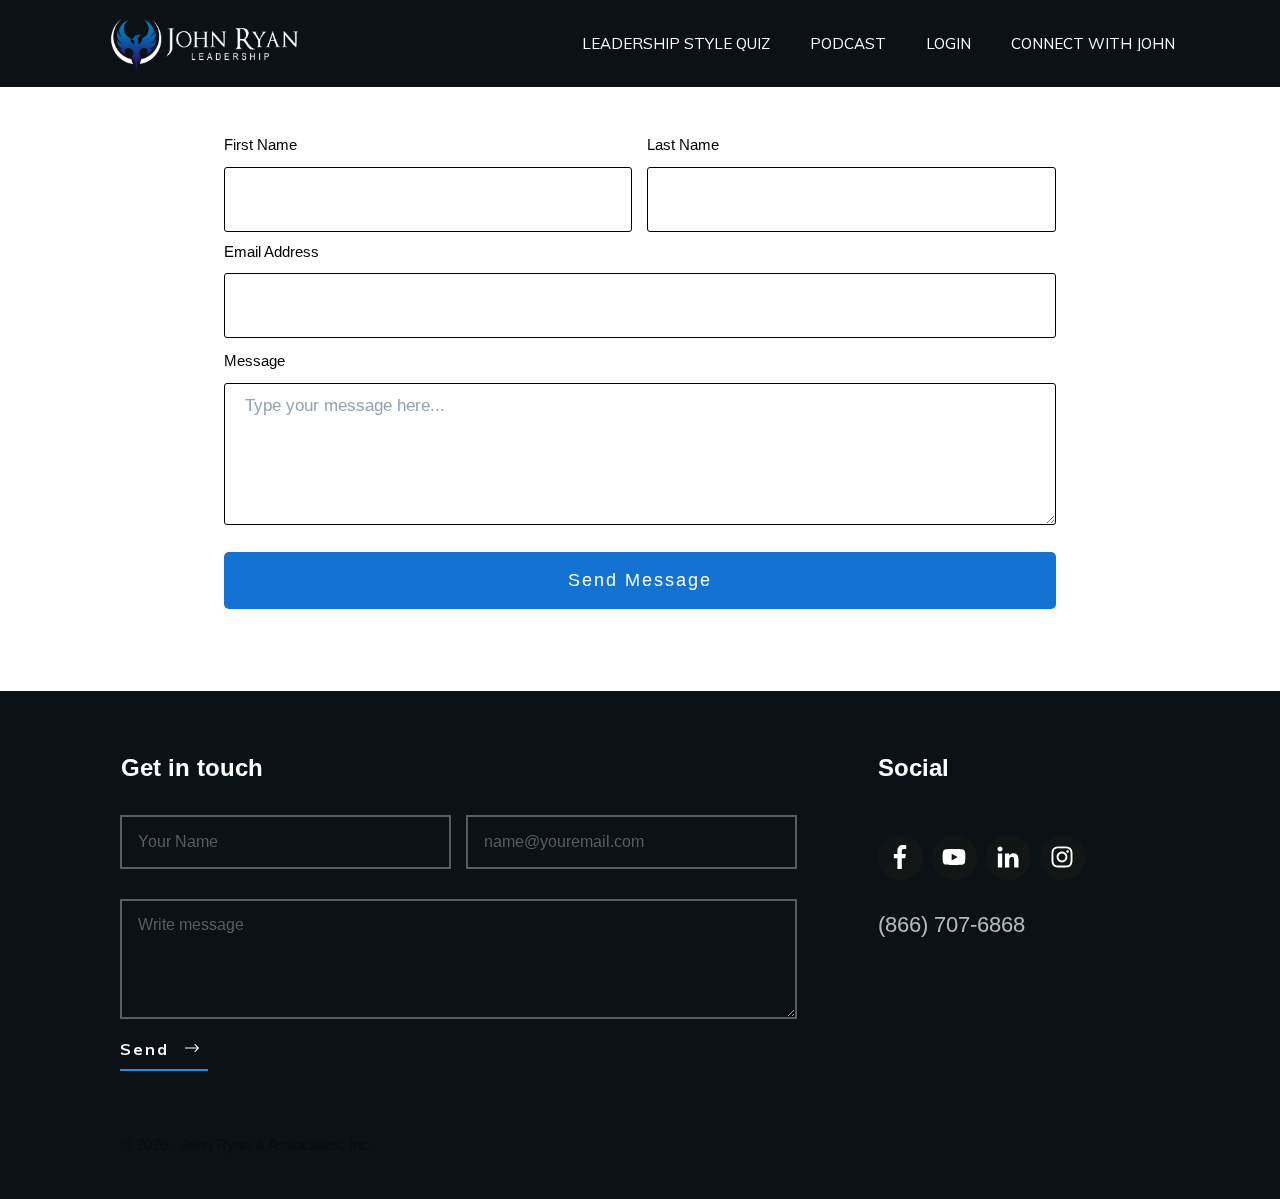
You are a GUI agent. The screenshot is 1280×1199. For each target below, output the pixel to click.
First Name (260, 144)
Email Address (271, 251)
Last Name (683, 144)
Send (144, 1049)
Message (254, 360)
